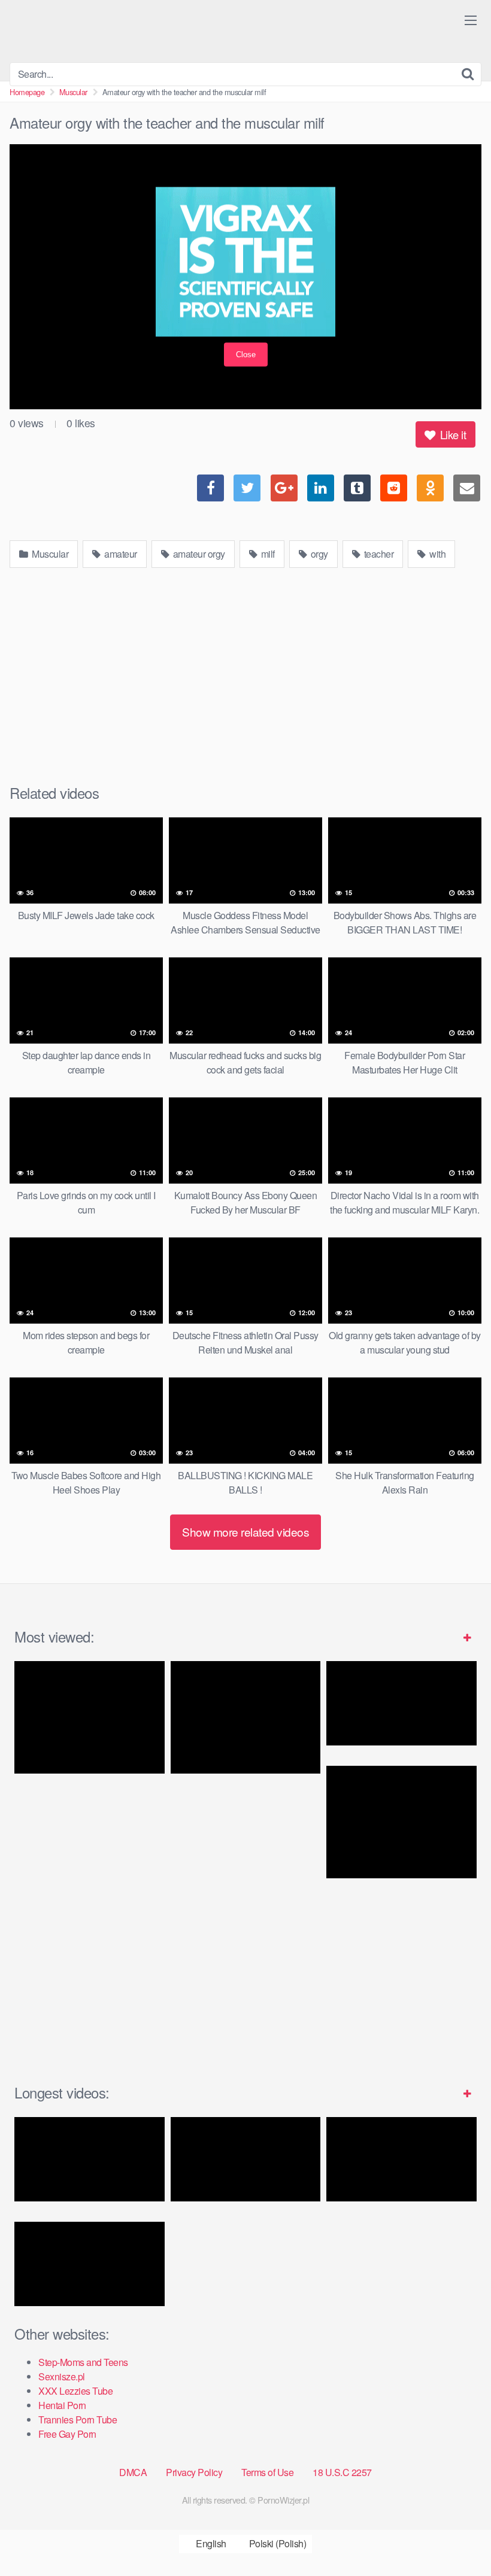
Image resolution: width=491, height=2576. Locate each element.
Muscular (73, 92)
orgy (318, 554)
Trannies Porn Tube (78, 2420)
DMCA (133, 2472)
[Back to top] (458, 2538)
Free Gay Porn (67, 2434)
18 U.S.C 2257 (342, 2472)
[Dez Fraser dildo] (246, 1717)
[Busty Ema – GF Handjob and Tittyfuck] (90, 1717)
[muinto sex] (401, 2159)
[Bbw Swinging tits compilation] (90, 2264)
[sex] (246, 2159)
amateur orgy (198, 554)
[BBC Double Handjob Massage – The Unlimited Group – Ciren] (401, 1822)
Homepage (27, 92)
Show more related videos (245, 1532)
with (437, 554)
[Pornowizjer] (99, 31)
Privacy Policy (194, 2472)
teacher (378, 554)
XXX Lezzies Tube (75, 2391)
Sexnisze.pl (62, 2376)
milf (267, 554)
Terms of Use (267, 2472)
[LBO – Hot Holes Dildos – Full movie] (90, 2159)
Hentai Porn (62, 2405)
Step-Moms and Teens (83, 2362)
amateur (120, 554)
